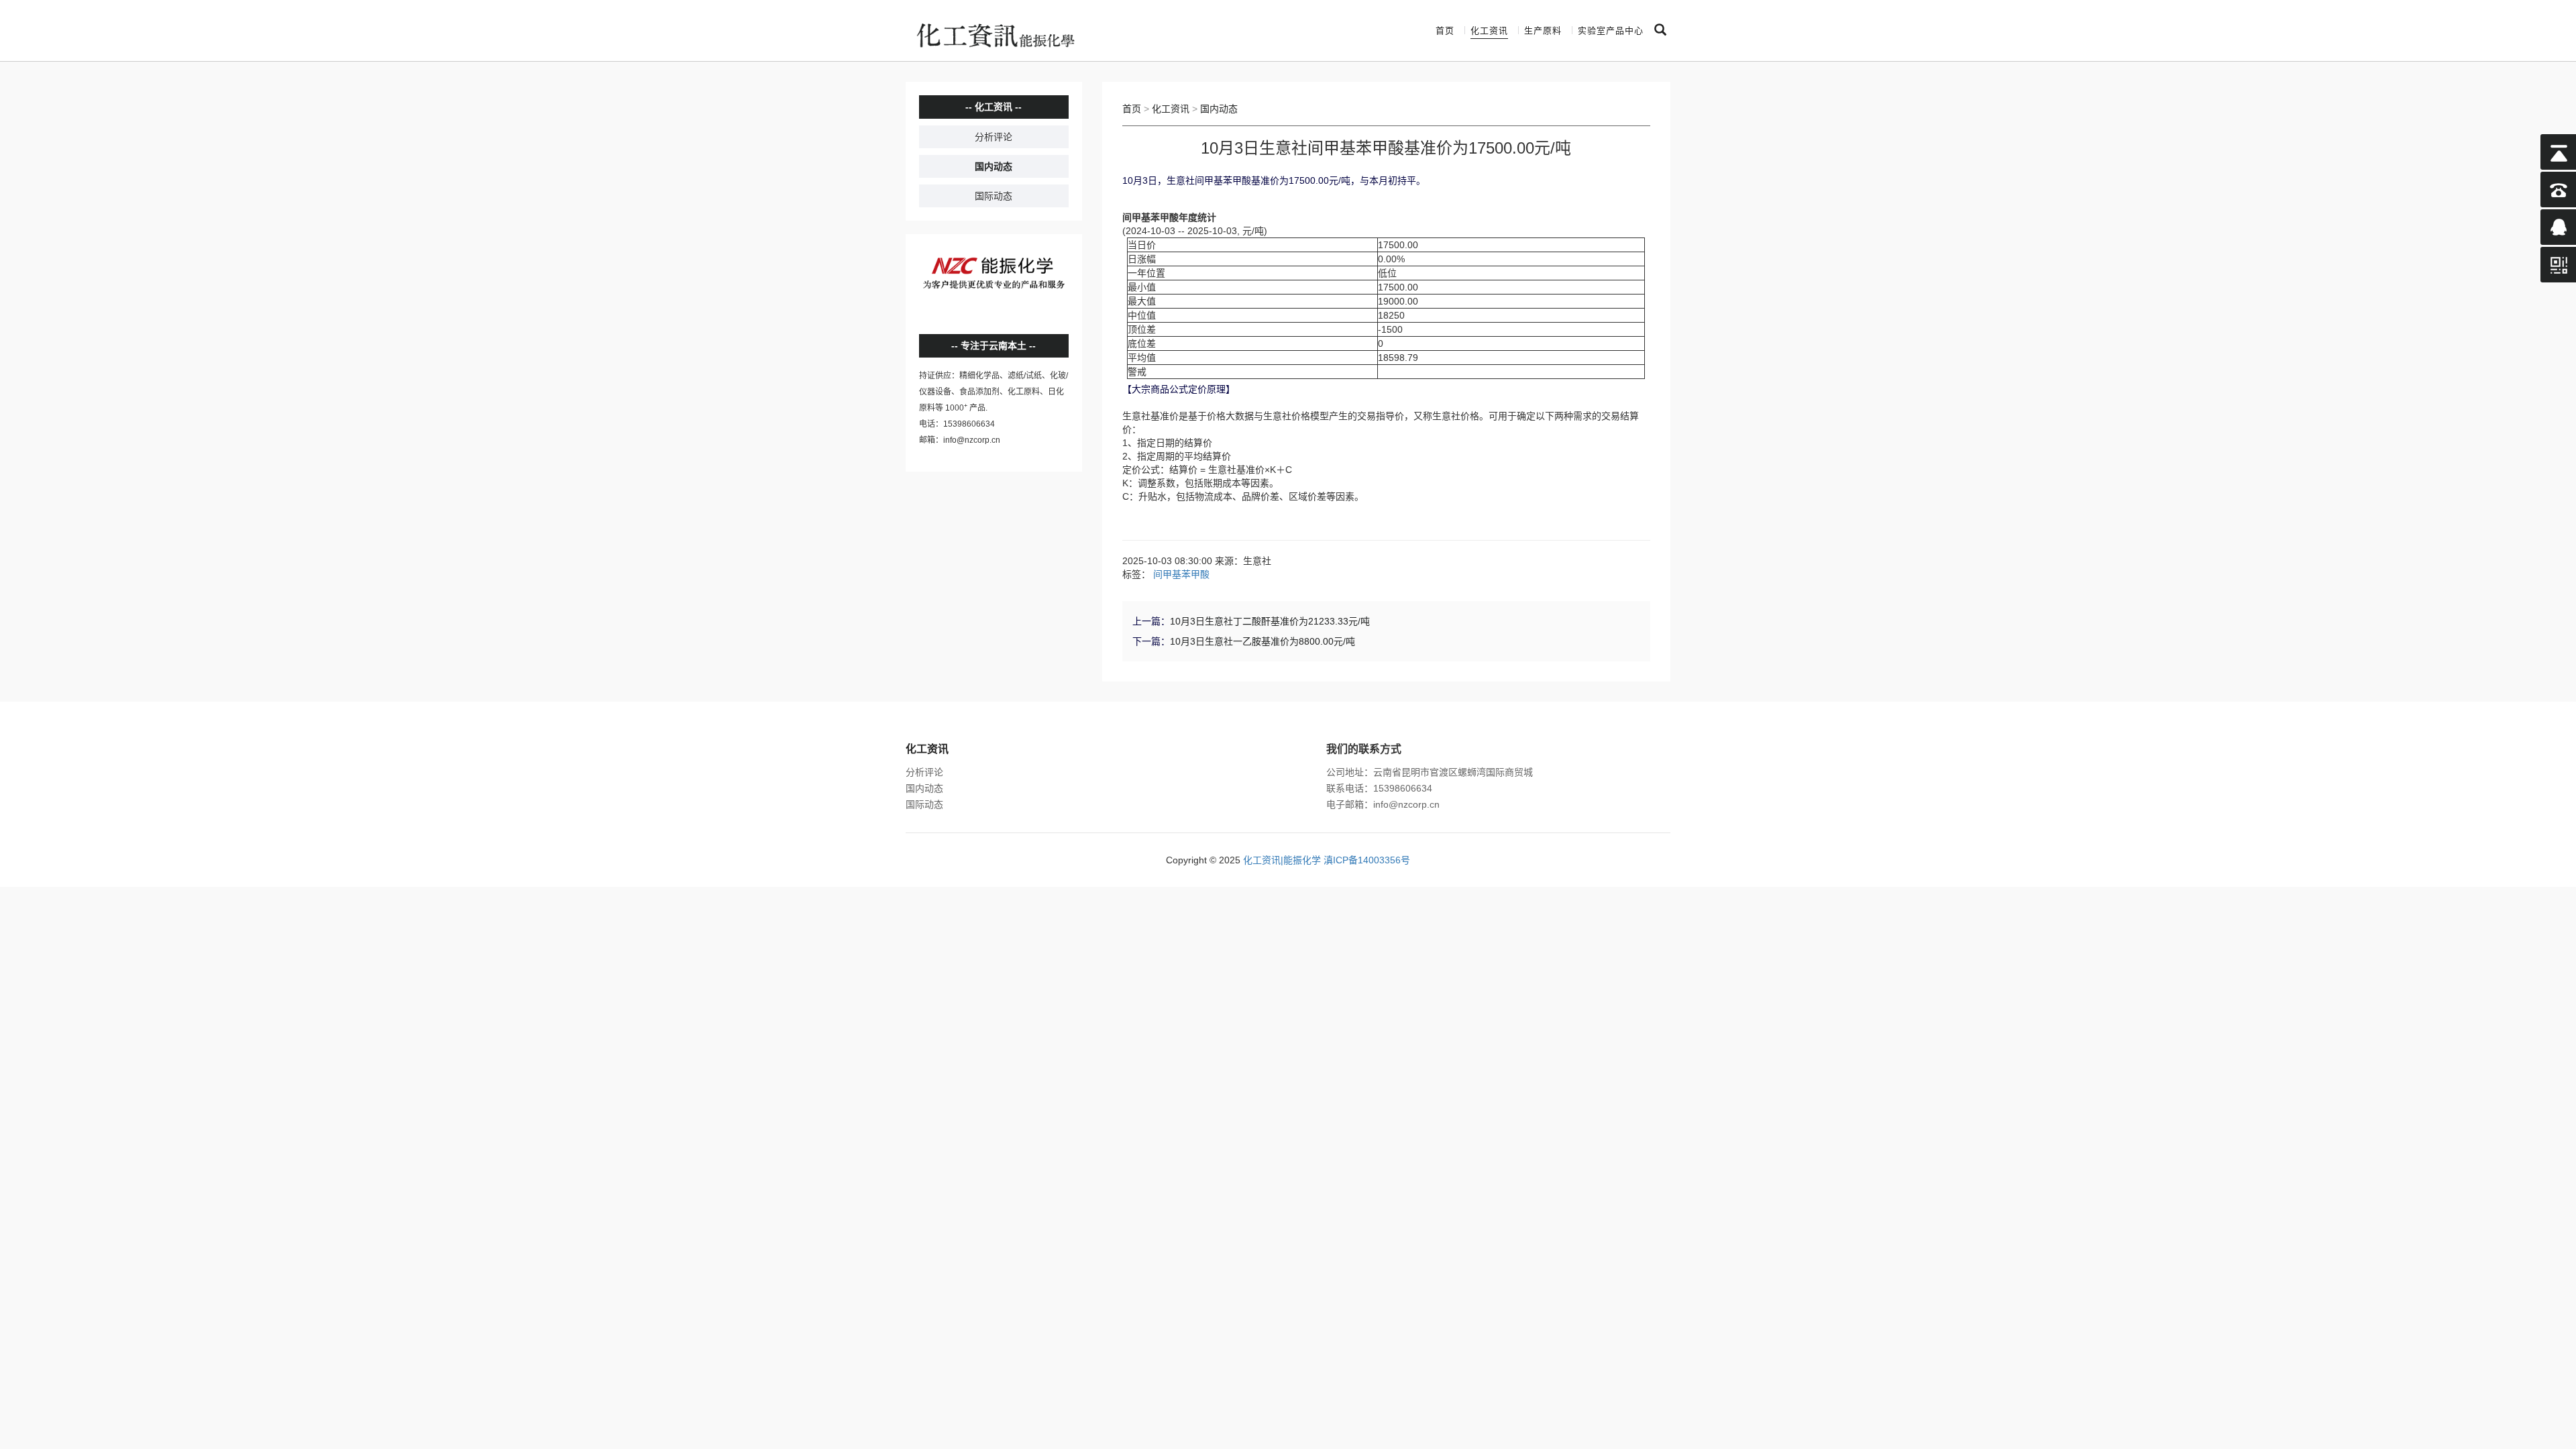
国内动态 (994, 166)
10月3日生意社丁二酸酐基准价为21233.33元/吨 (1270, 621)
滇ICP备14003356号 (1367, 860)
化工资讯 (1489, 31)
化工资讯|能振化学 (1282, 860)
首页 (1445, 31)
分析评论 (994, 137)
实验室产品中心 (1611, 31)
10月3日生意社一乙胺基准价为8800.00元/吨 (1263, 641)
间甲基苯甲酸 (1181, 574)
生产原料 (1543, 31)
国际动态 (994, 196)
